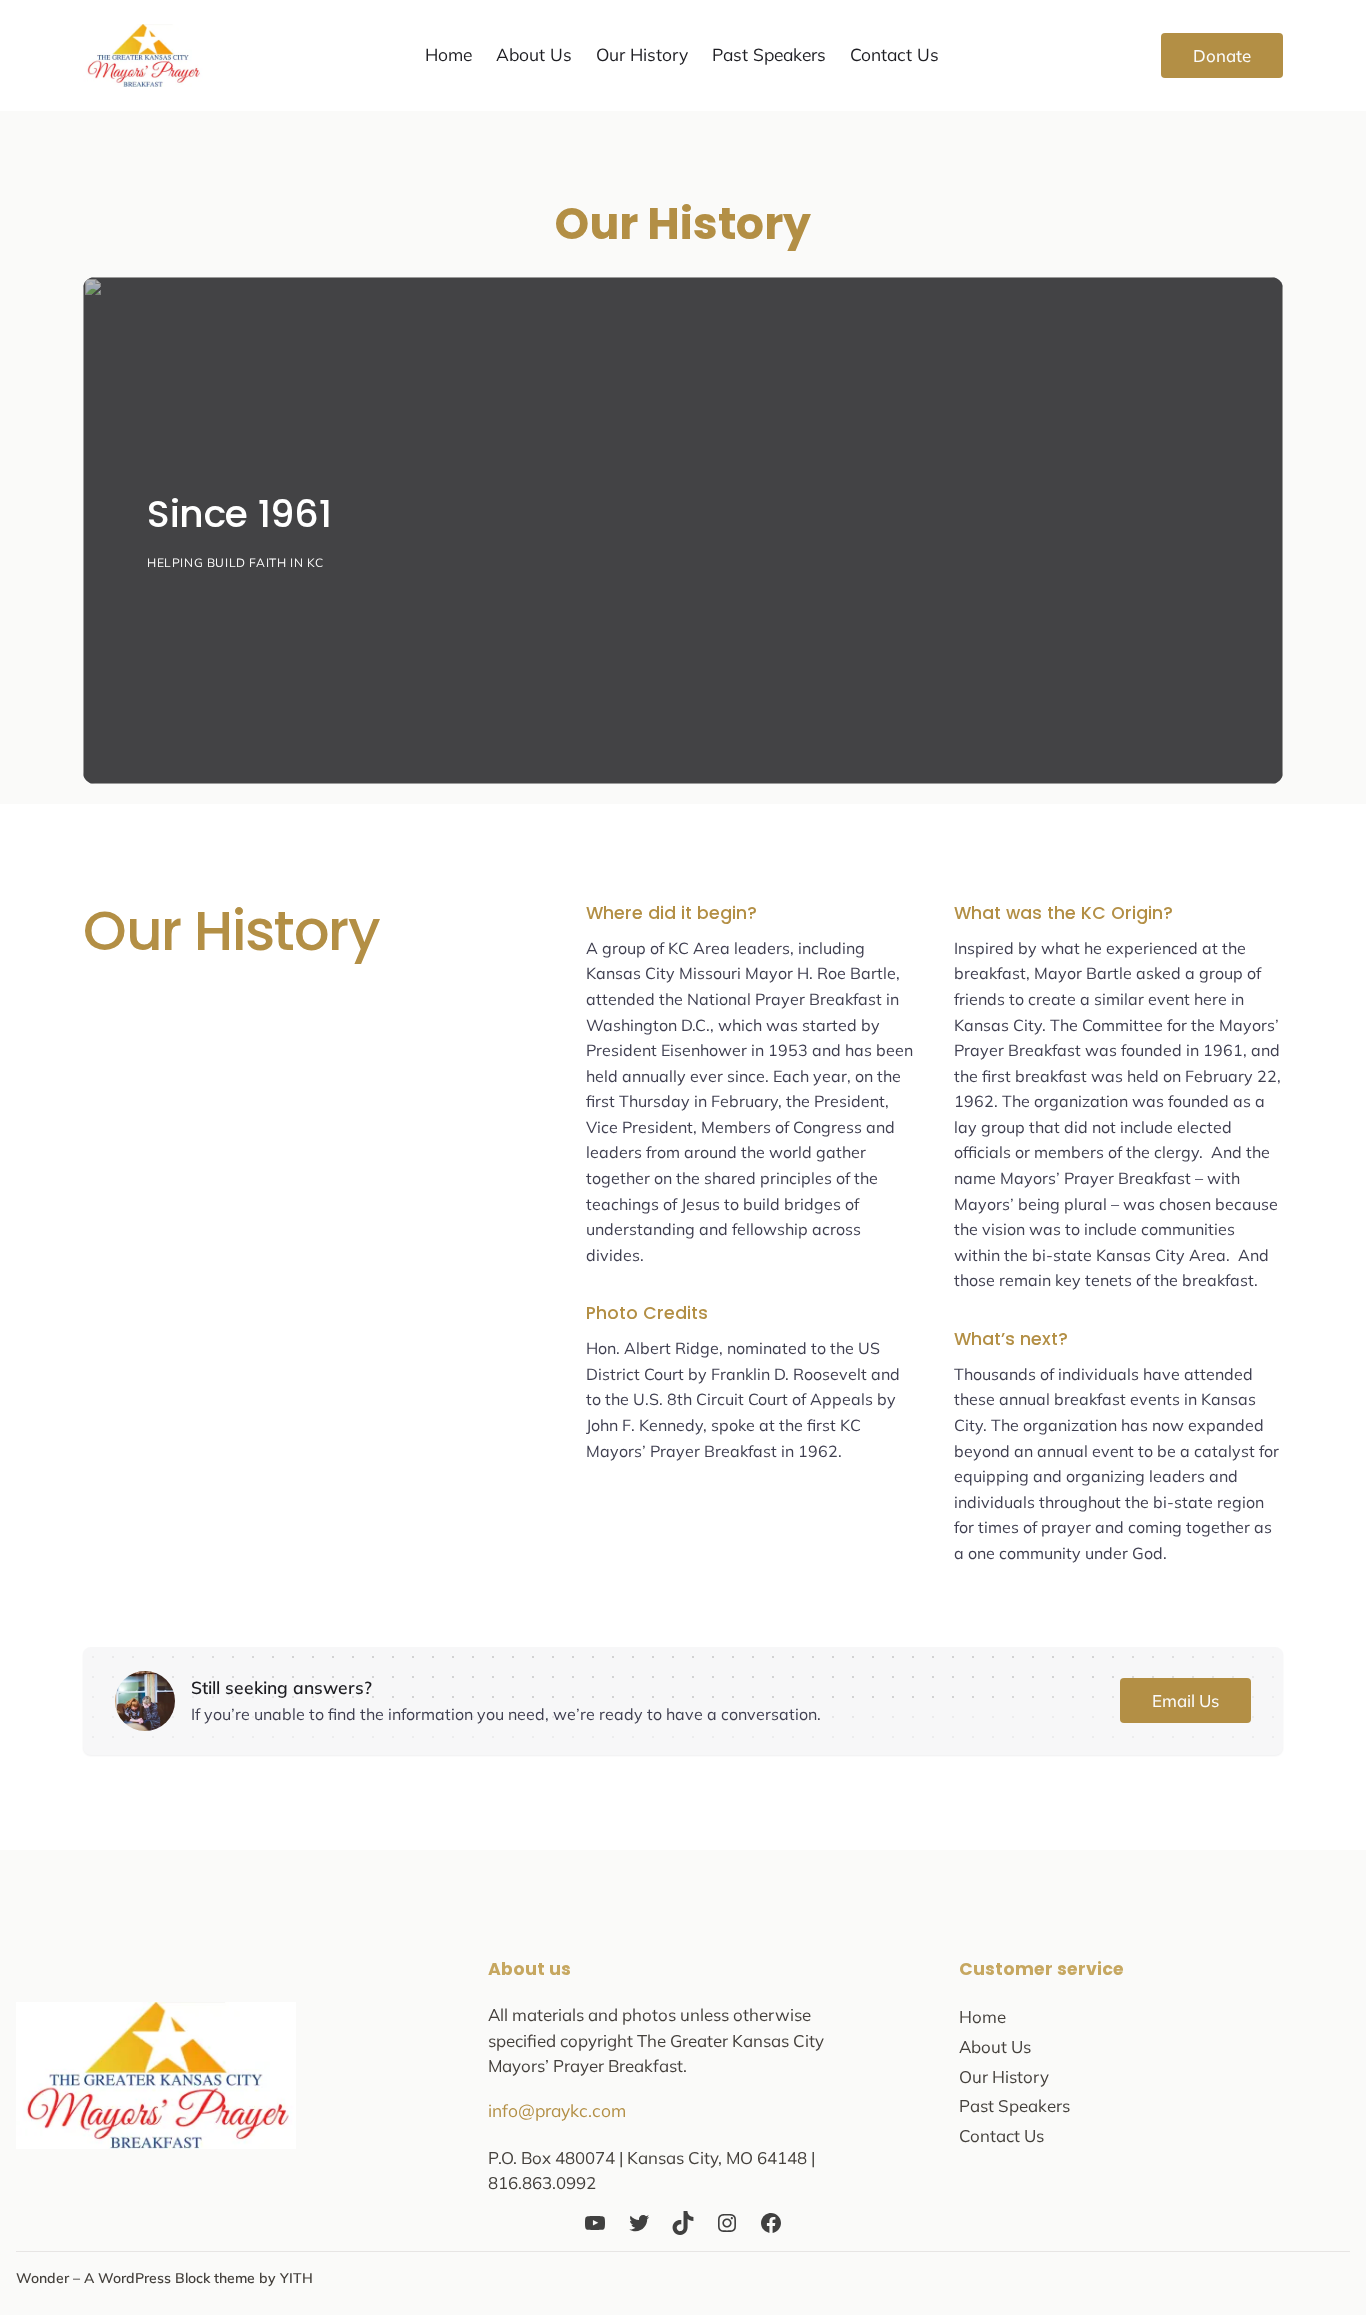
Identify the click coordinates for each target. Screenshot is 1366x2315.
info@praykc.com (557, 2110)
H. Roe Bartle (846, 973)
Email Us (1185, 1700)
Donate (1222, 55)
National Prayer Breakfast (784, 999)
